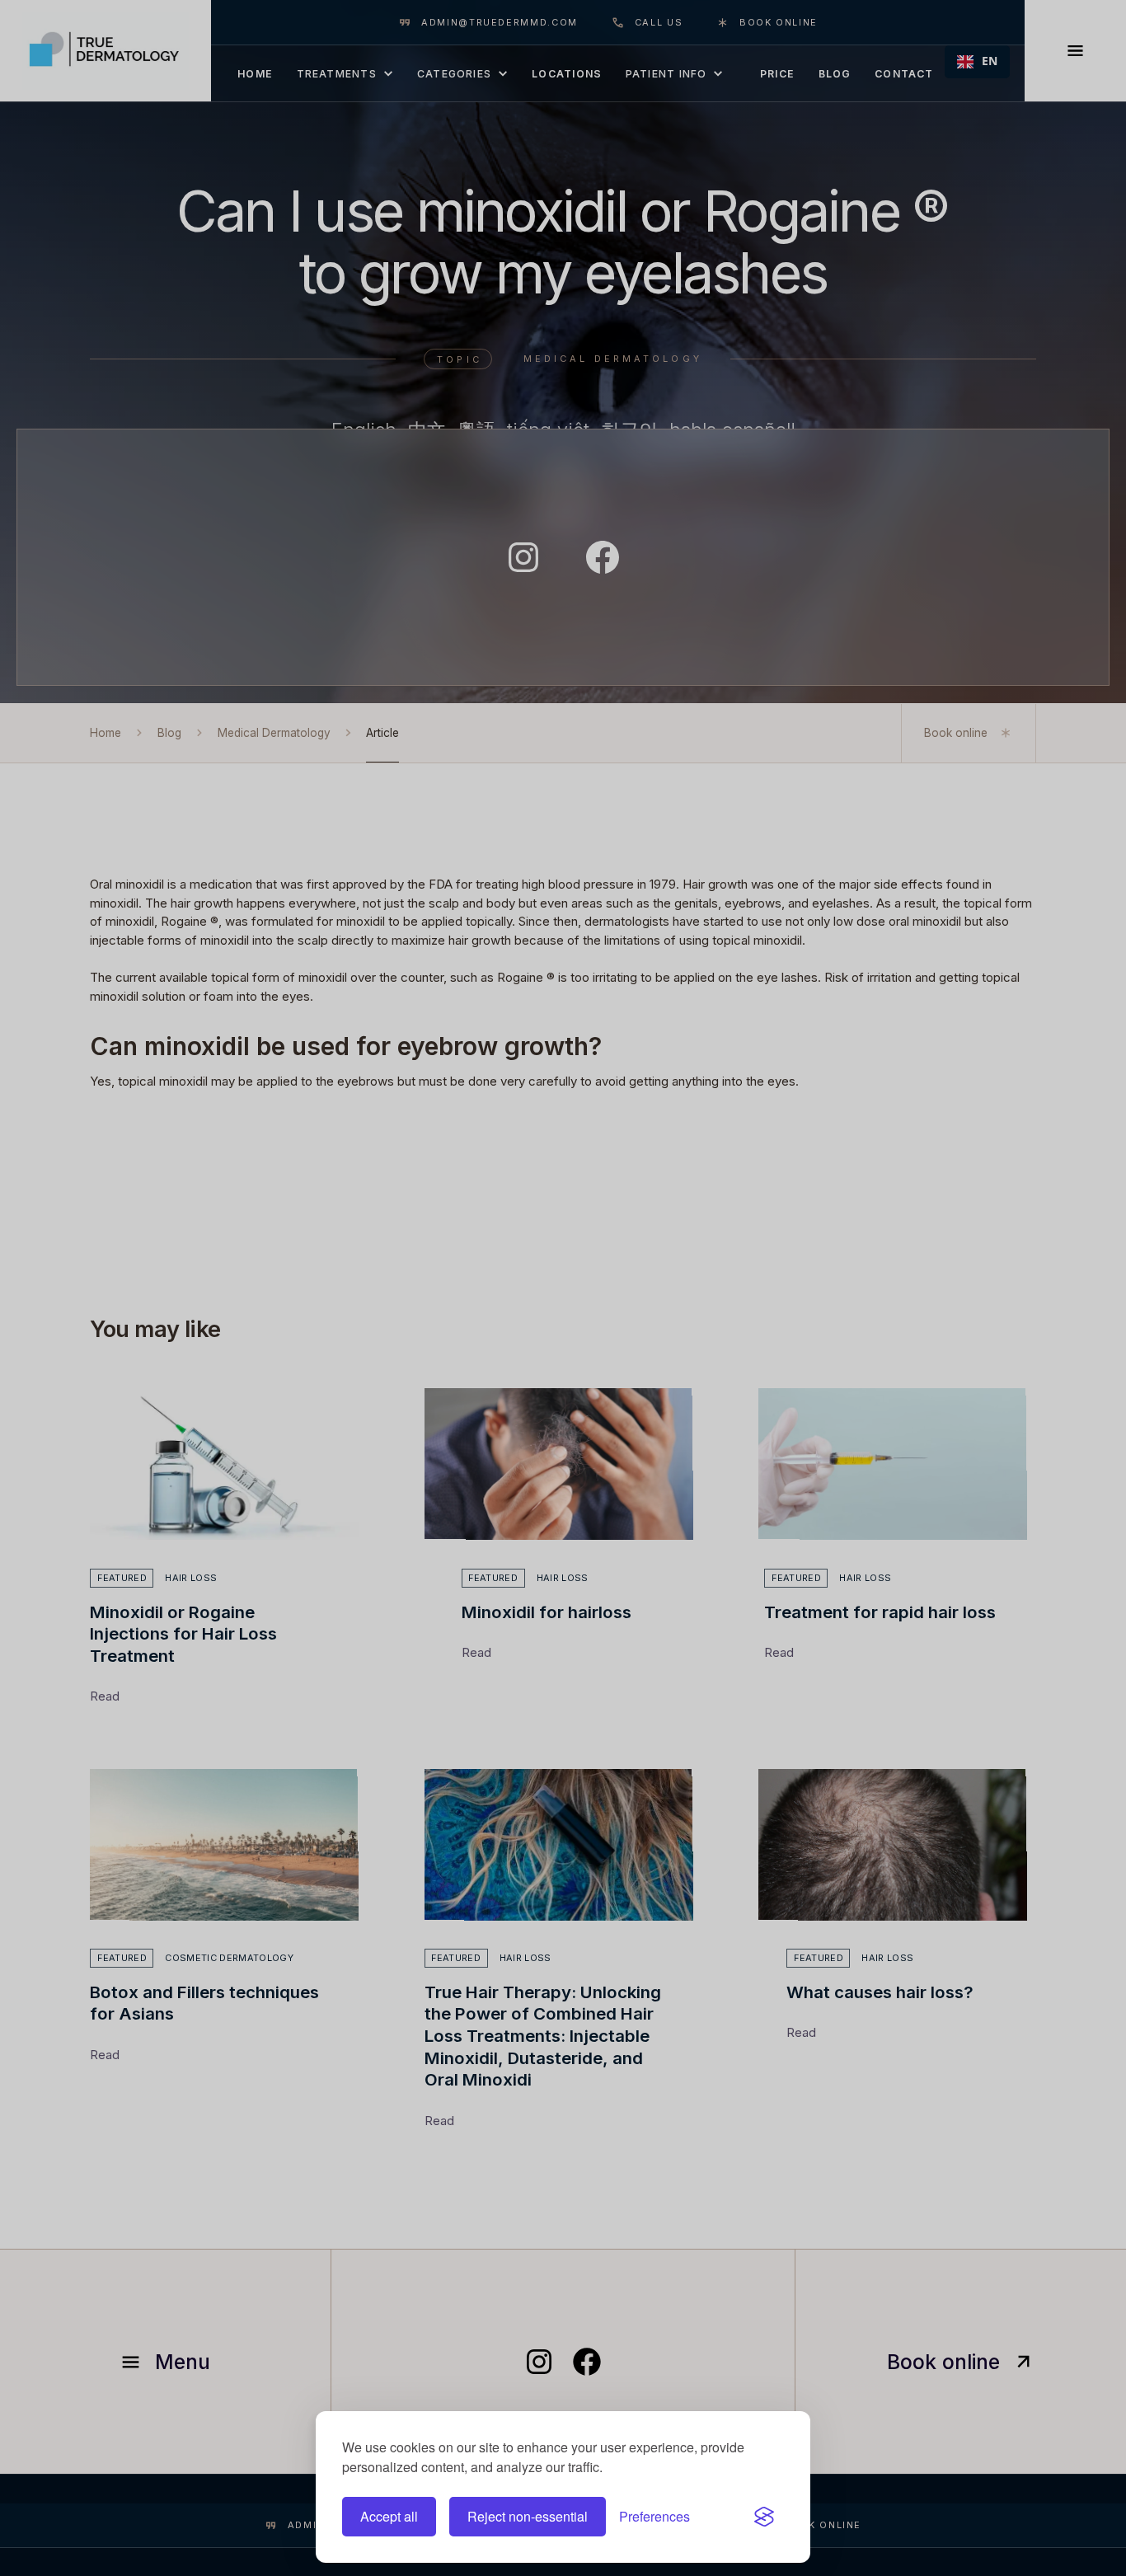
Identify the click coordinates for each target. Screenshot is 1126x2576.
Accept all (389, 2516)
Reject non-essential (528, 2516)
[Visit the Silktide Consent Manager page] (764, 2517)
